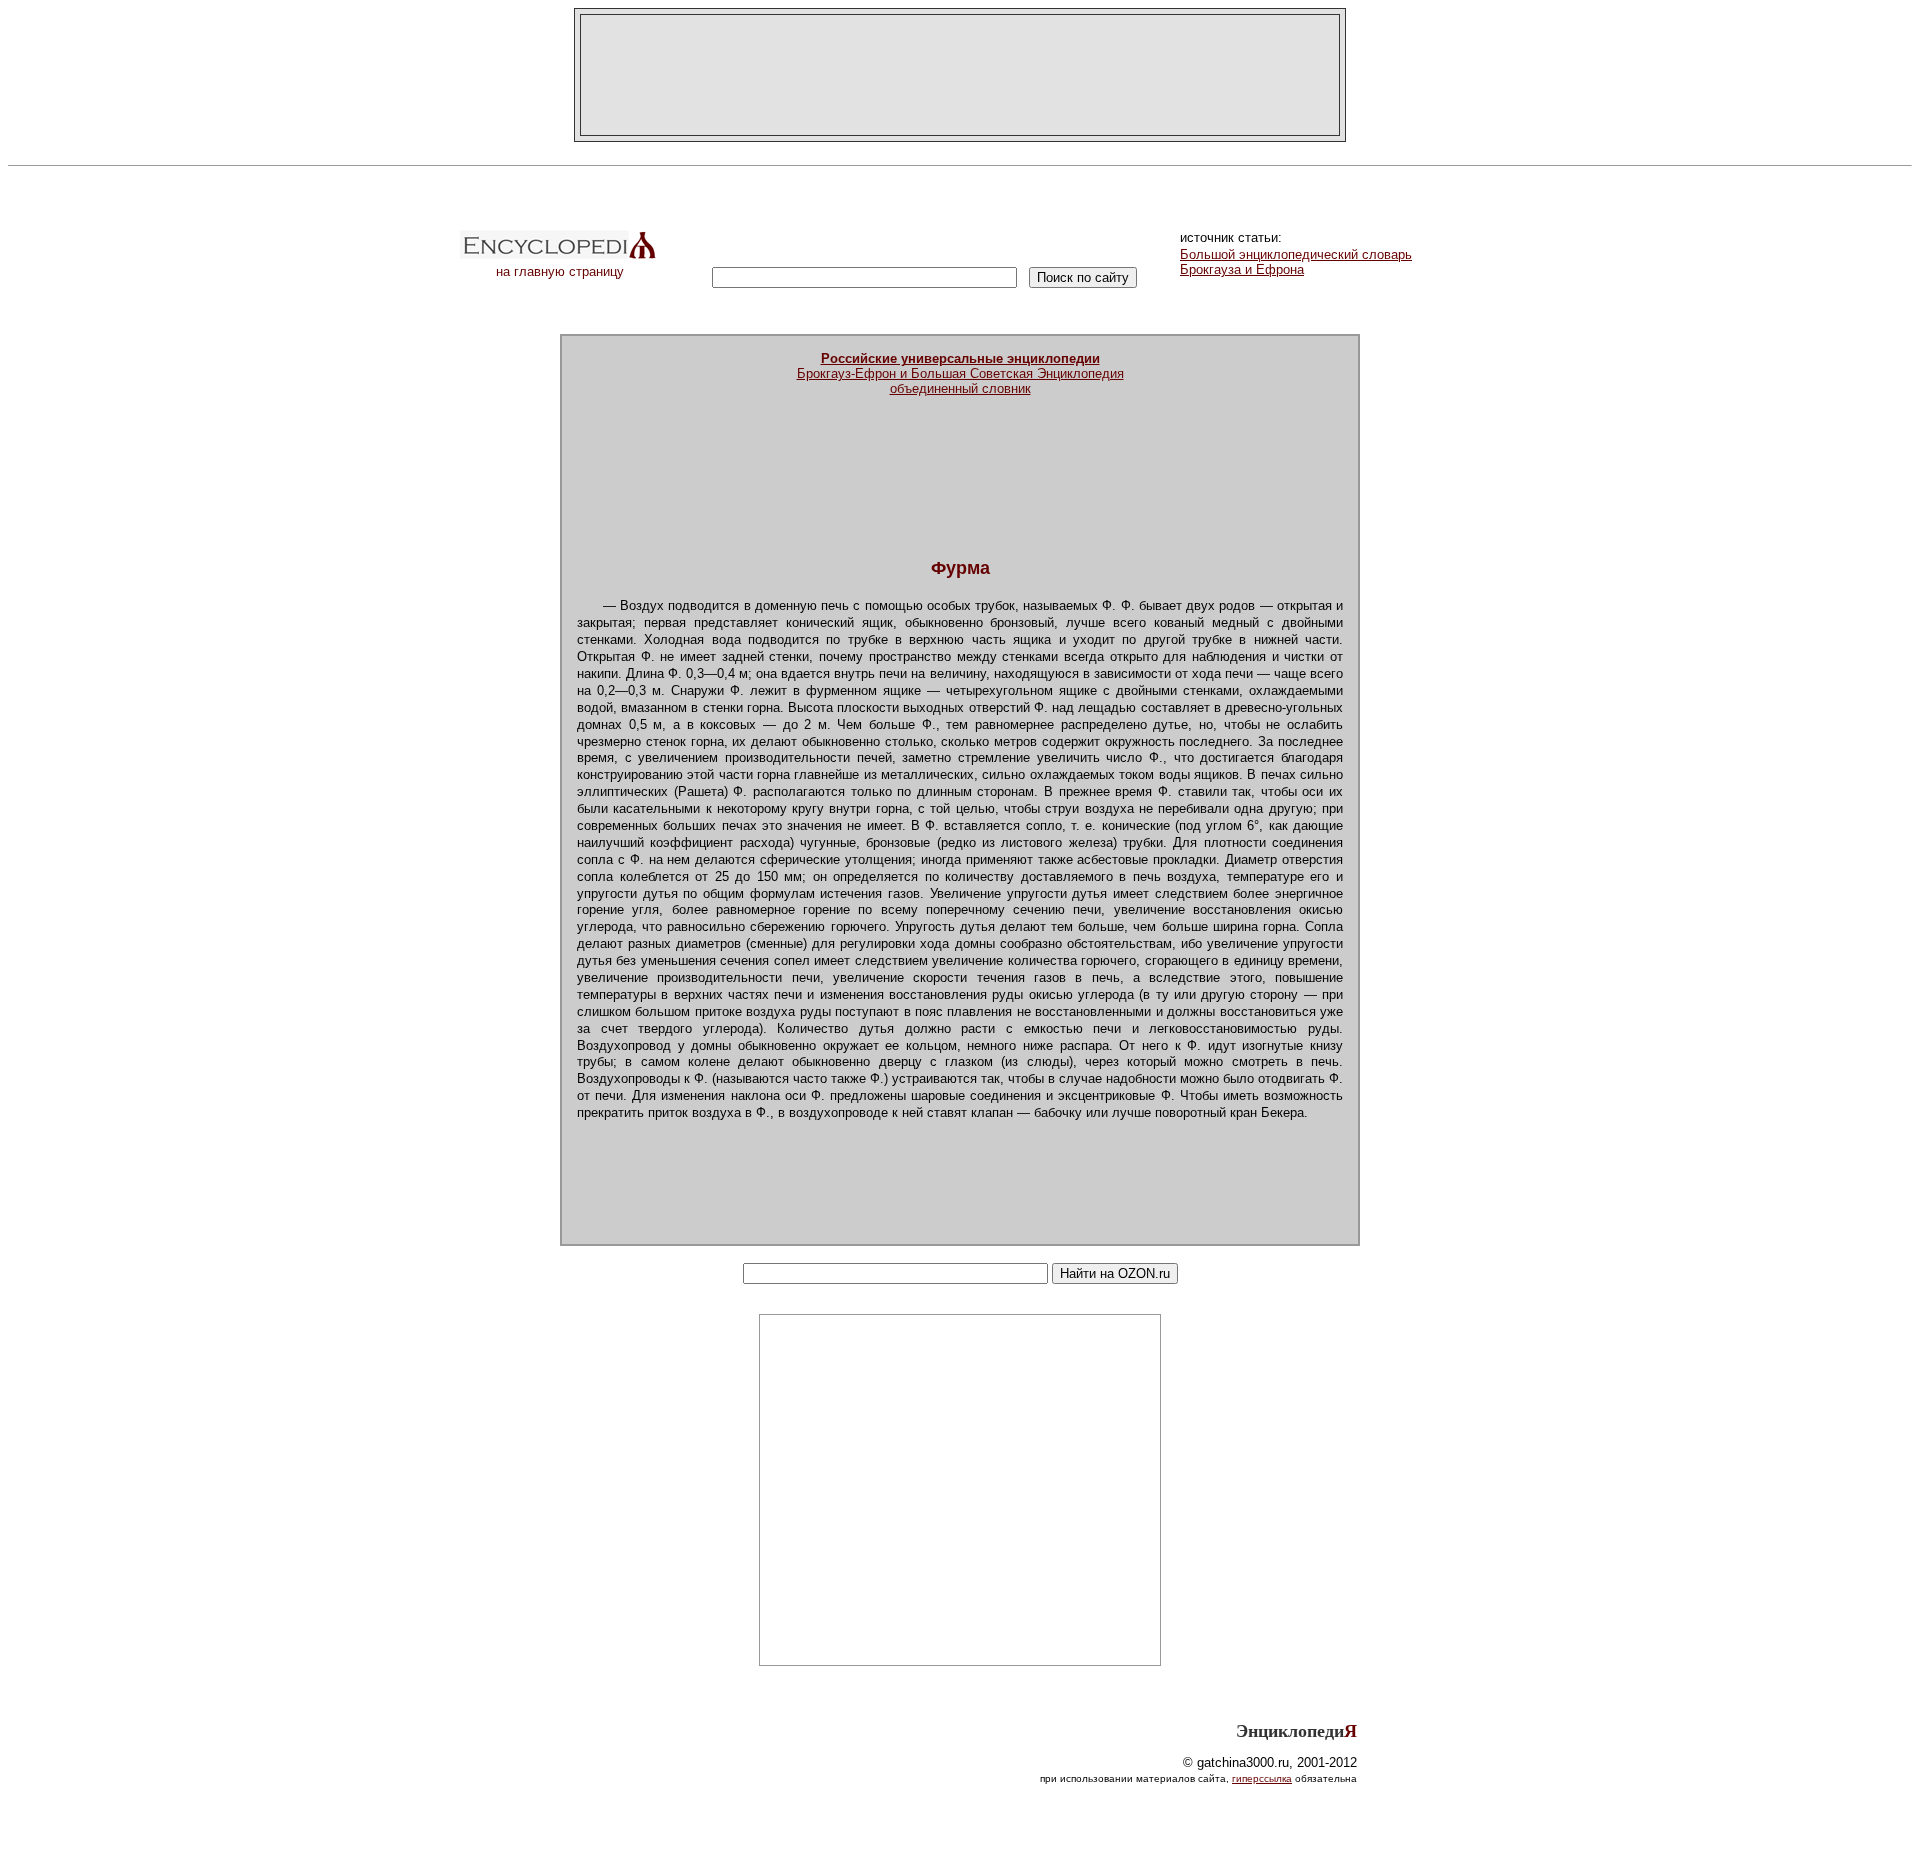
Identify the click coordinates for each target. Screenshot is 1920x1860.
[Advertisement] (960, 75)
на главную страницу (560, 271)
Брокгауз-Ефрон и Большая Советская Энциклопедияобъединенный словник (960, 373)
